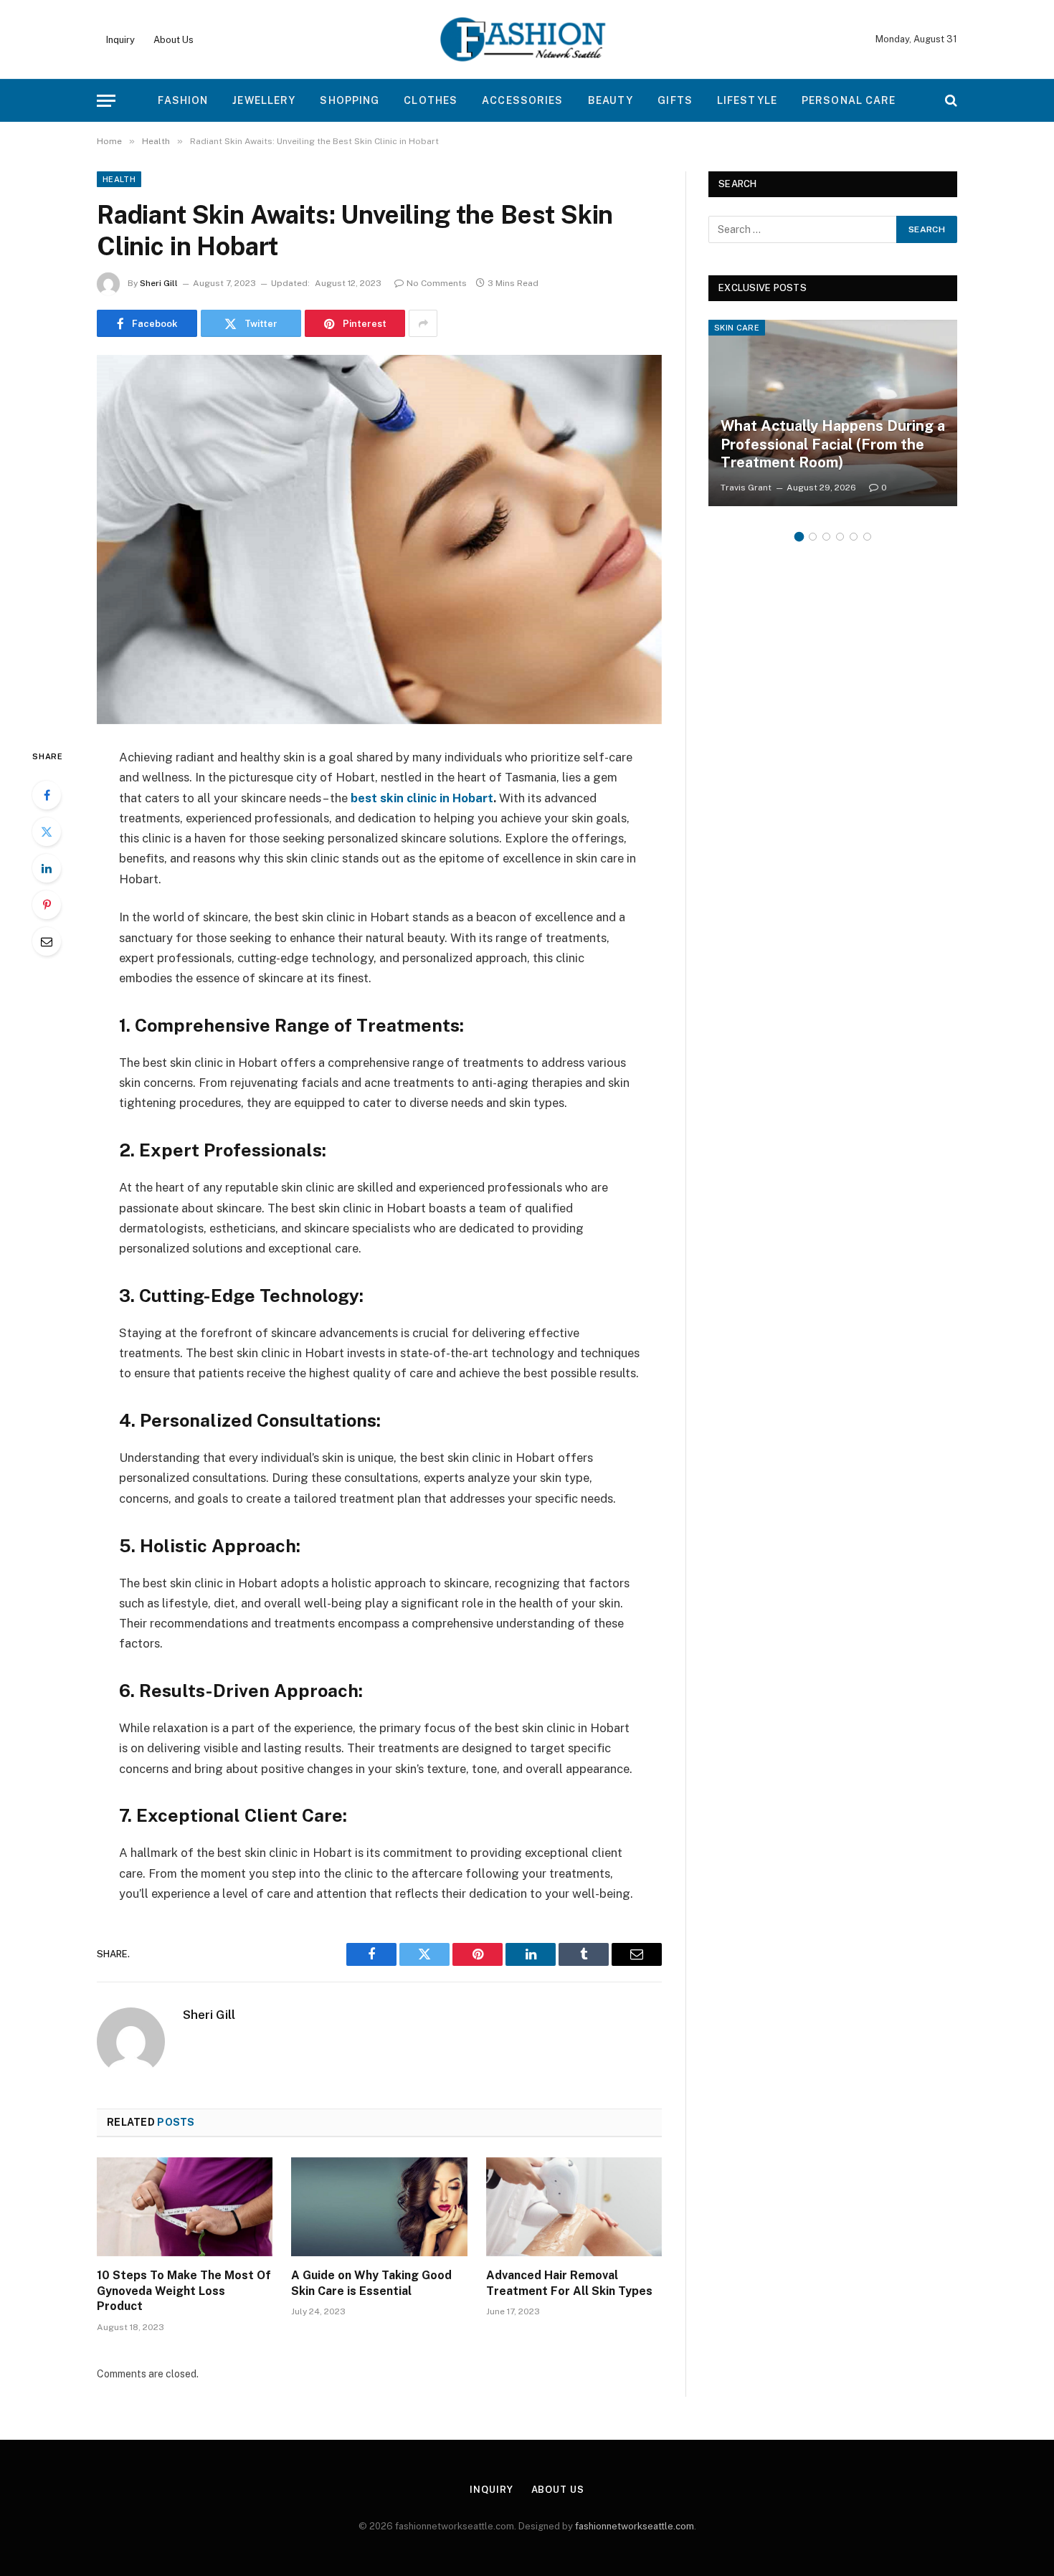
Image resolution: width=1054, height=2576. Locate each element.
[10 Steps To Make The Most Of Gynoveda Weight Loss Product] (185, 2207)
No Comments (437, 283)
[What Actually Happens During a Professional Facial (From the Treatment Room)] (833, 413)
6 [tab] (867, 537)
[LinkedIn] (47, 868)
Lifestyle (747, 100)
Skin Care (737, 328)
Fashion (183, 100)
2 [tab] (813, 537)
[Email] (47, 941)
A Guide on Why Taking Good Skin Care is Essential (371, 2283)
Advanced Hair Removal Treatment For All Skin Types (569, 2283)
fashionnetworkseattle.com (635, 2526)
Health (119, 179)
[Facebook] (47, 795)
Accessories (522, 100)
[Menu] (106, 101)
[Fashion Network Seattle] (527, 39)
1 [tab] (799, 537)
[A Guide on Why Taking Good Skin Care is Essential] (379, 2207)
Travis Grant (746, 488)
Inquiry (120, 40)
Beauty (611, 100)
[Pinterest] (47, 905)
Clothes (431, 100)
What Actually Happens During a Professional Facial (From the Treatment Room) (833, 444)
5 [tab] (854, 537)
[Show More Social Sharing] (423, 323)
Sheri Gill (159, 283)
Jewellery (264, 100)
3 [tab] (826, 537)
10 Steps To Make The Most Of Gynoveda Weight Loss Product (184, 2291)
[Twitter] (47, 832)
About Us (174, 40)
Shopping (350, 100)
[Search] (950, 101)
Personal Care (849, 100)
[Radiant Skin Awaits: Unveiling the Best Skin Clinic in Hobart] (379, 540)
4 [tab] (840, 537)
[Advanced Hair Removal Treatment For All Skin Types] (574, 2207)
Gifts (675, 100)
